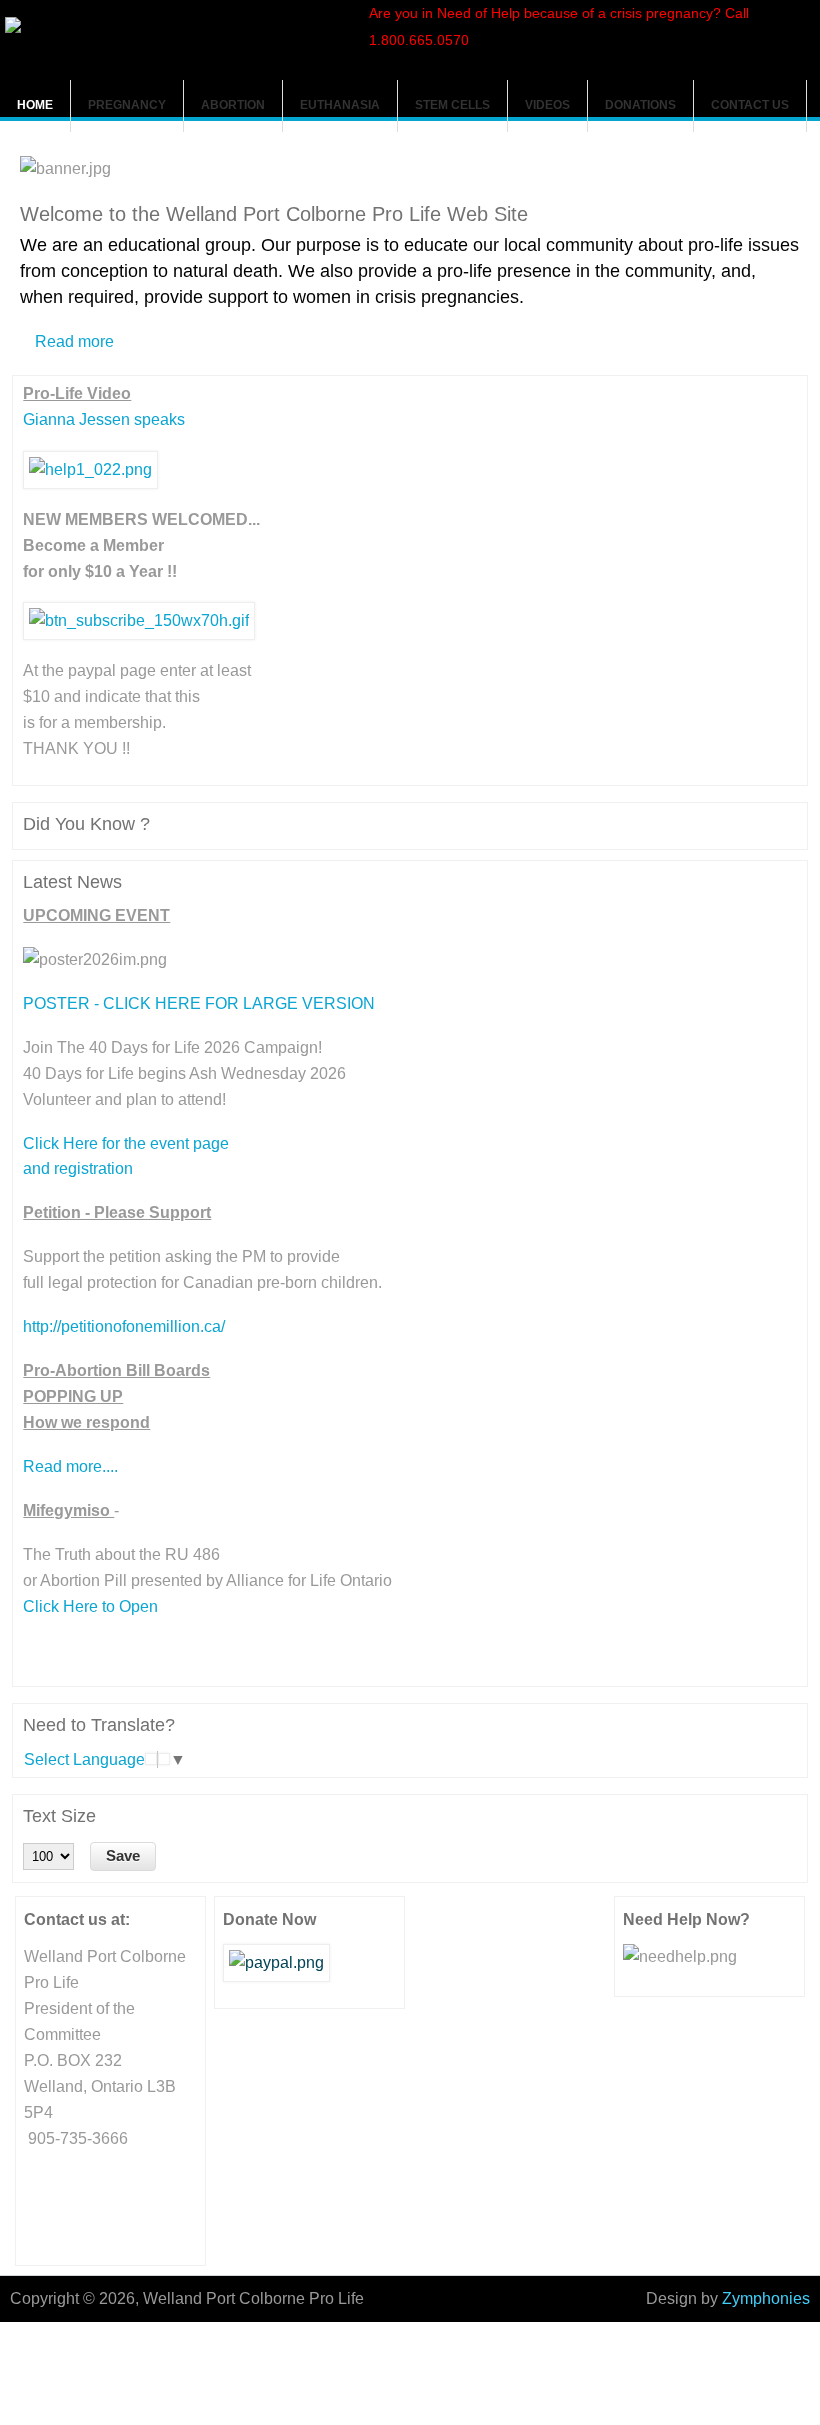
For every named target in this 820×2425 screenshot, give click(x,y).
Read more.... (70, 1466)
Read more (74, 341)
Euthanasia (340, 105)
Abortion (233, 105)
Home (35, 105)
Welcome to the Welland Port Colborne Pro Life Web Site (274, 214)
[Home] (13, 27)
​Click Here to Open (90, 1606)
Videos (547, 105)
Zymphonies (766, 2298)
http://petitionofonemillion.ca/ (124, 1326)
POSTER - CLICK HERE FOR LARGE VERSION (199, 1003)
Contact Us (750, 105)
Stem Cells (452, 105)
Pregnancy (127, 105)
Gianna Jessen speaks (104, 419)
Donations (640, 105)
